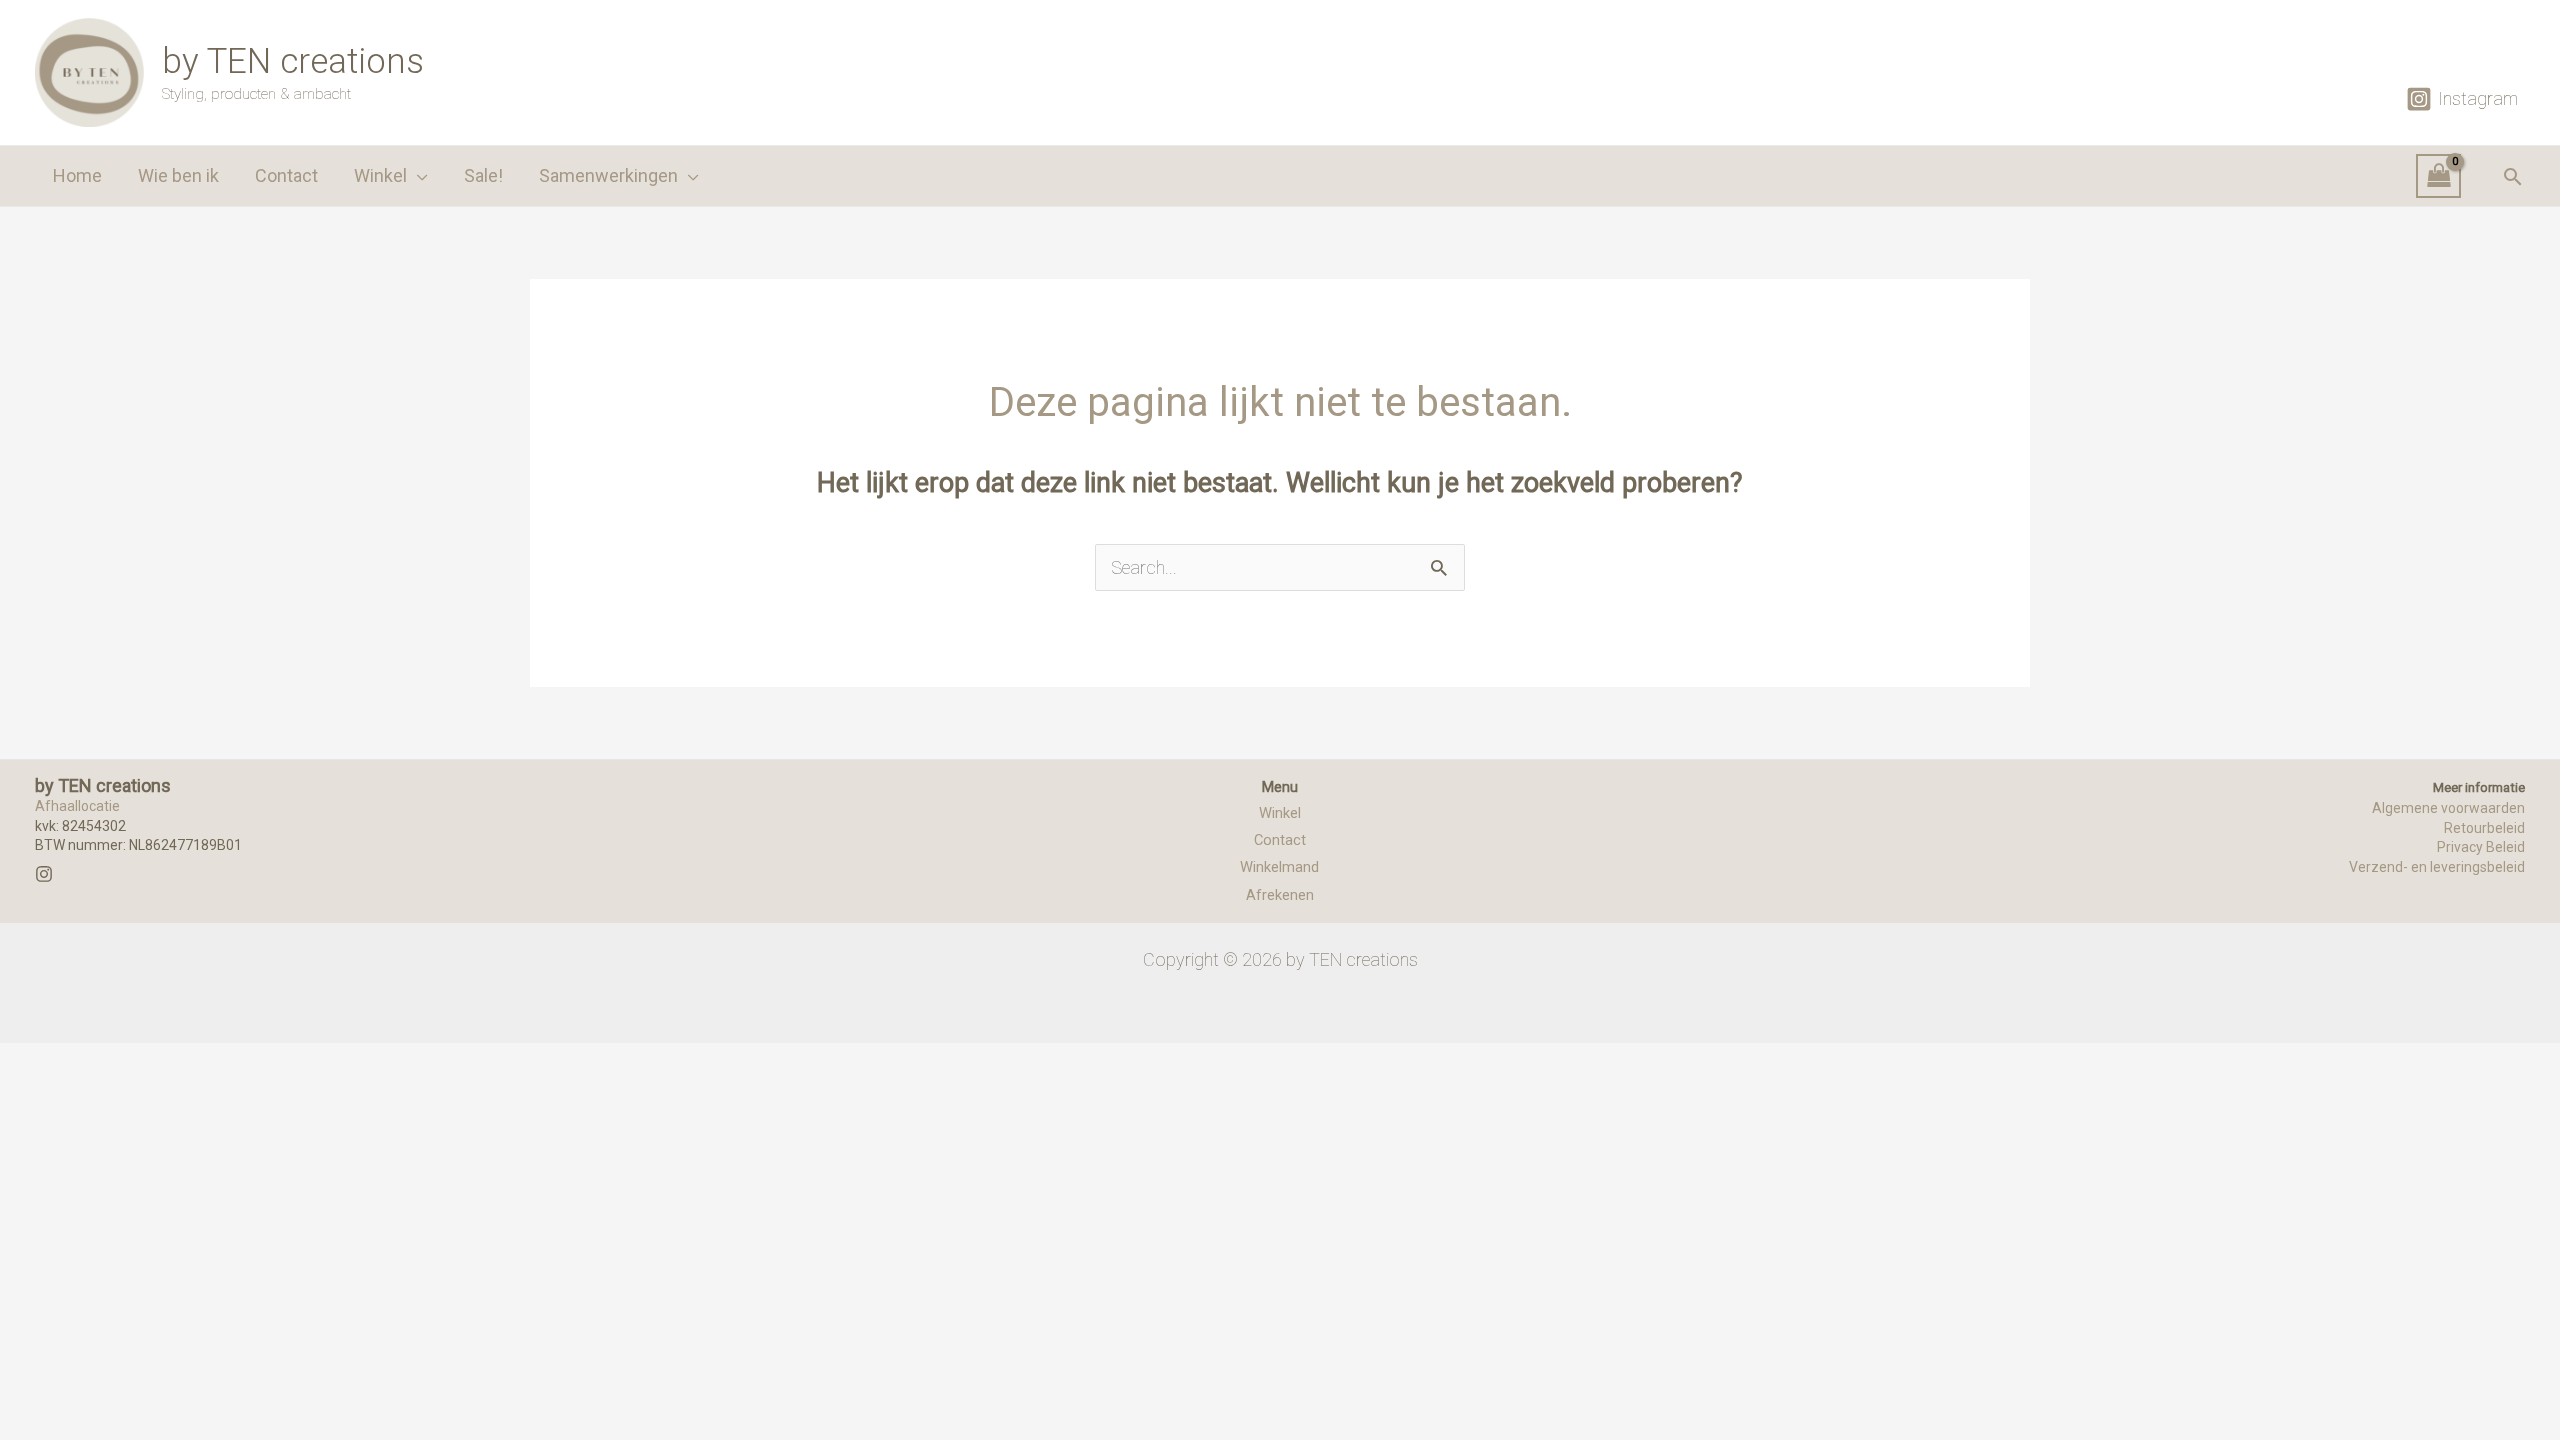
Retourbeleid (2484, 828)
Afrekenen (1280, 895)
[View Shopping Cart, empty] (2438, 176)
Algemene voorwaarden (2448, 808)
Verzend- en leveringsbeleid (2437, 867)
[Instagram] (44, 874)
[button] (417, 176)
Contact (1280, 840)
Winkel (1280, 813)
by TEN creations (293, 61)
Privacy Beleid (2481, 847)
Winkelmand (1279, 867)
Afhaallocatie (77, 806)
